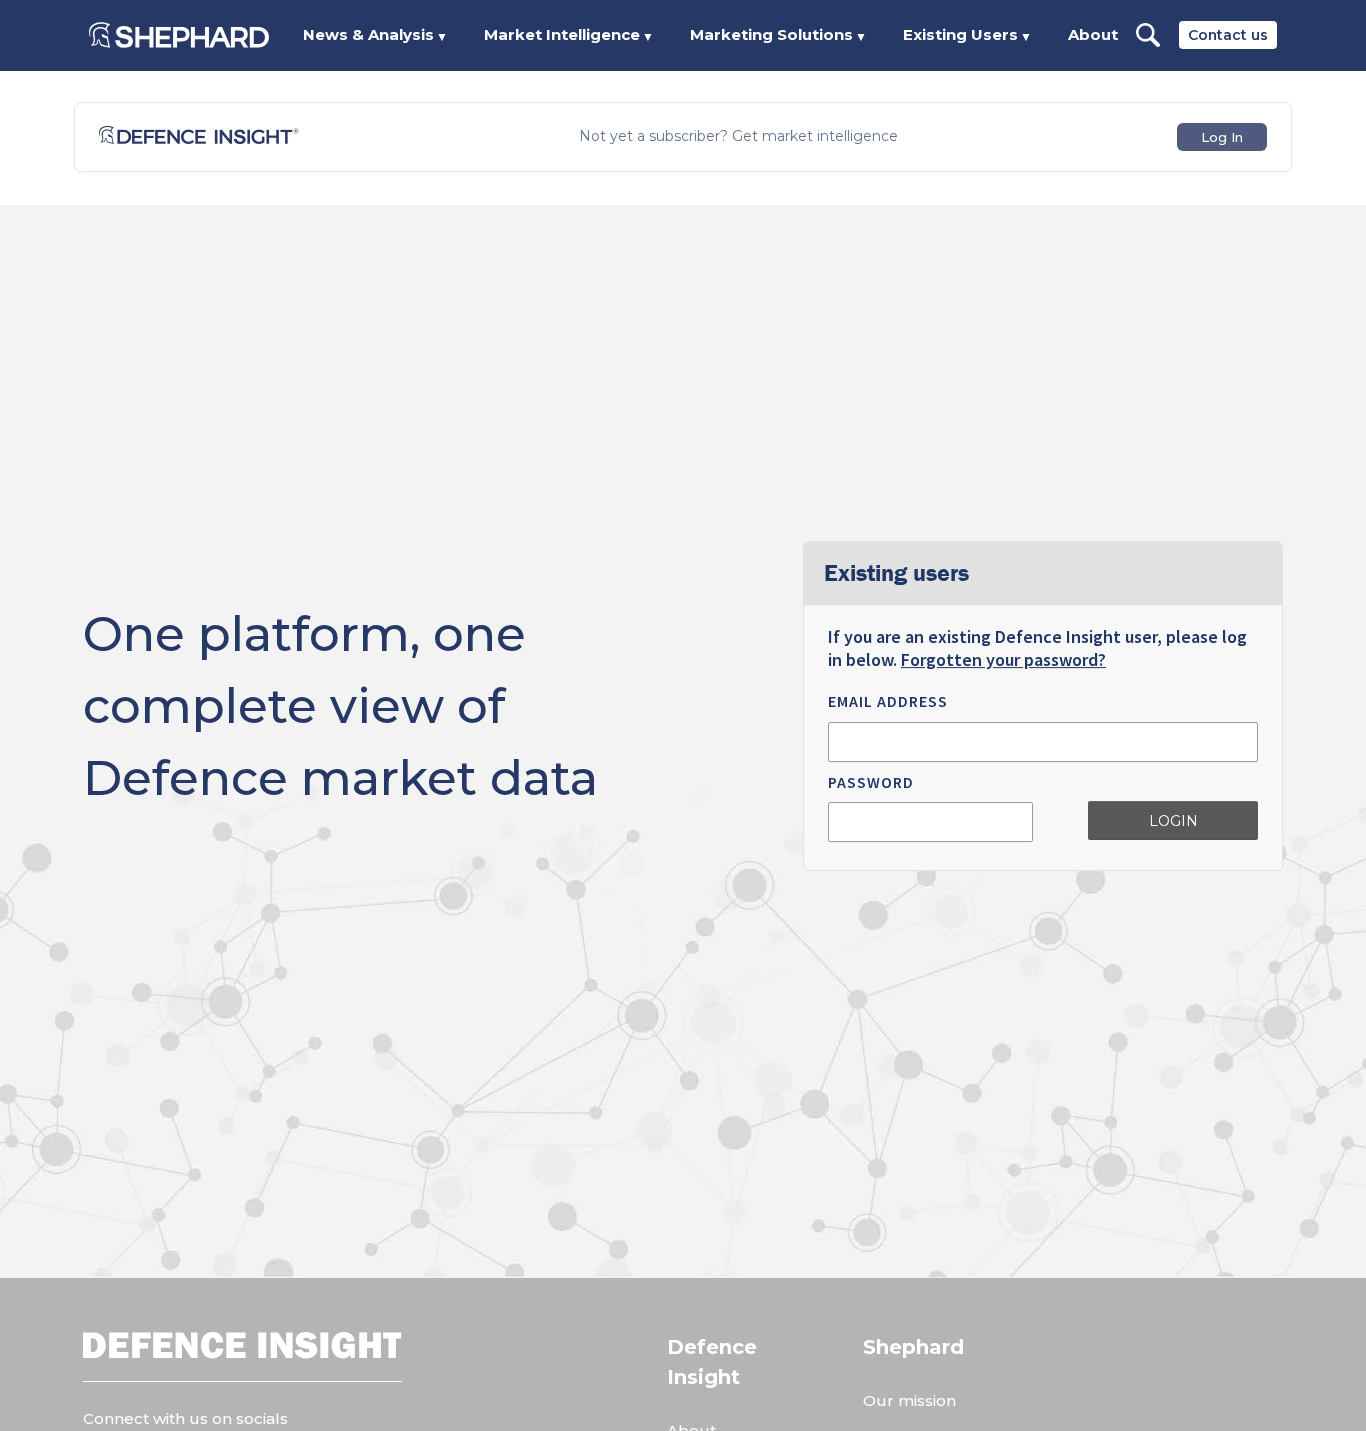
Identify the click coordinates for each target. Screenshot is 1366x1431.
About (1093, 34)
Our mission (909, 1400)
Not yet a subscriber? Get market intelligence (738, 136)
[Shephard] (179, 35)
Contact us (1228, 35)
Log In (1222, 137)
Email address (888, 701)
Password (871, 782)
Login (1173, 821)
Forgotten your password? (1003, 659)
